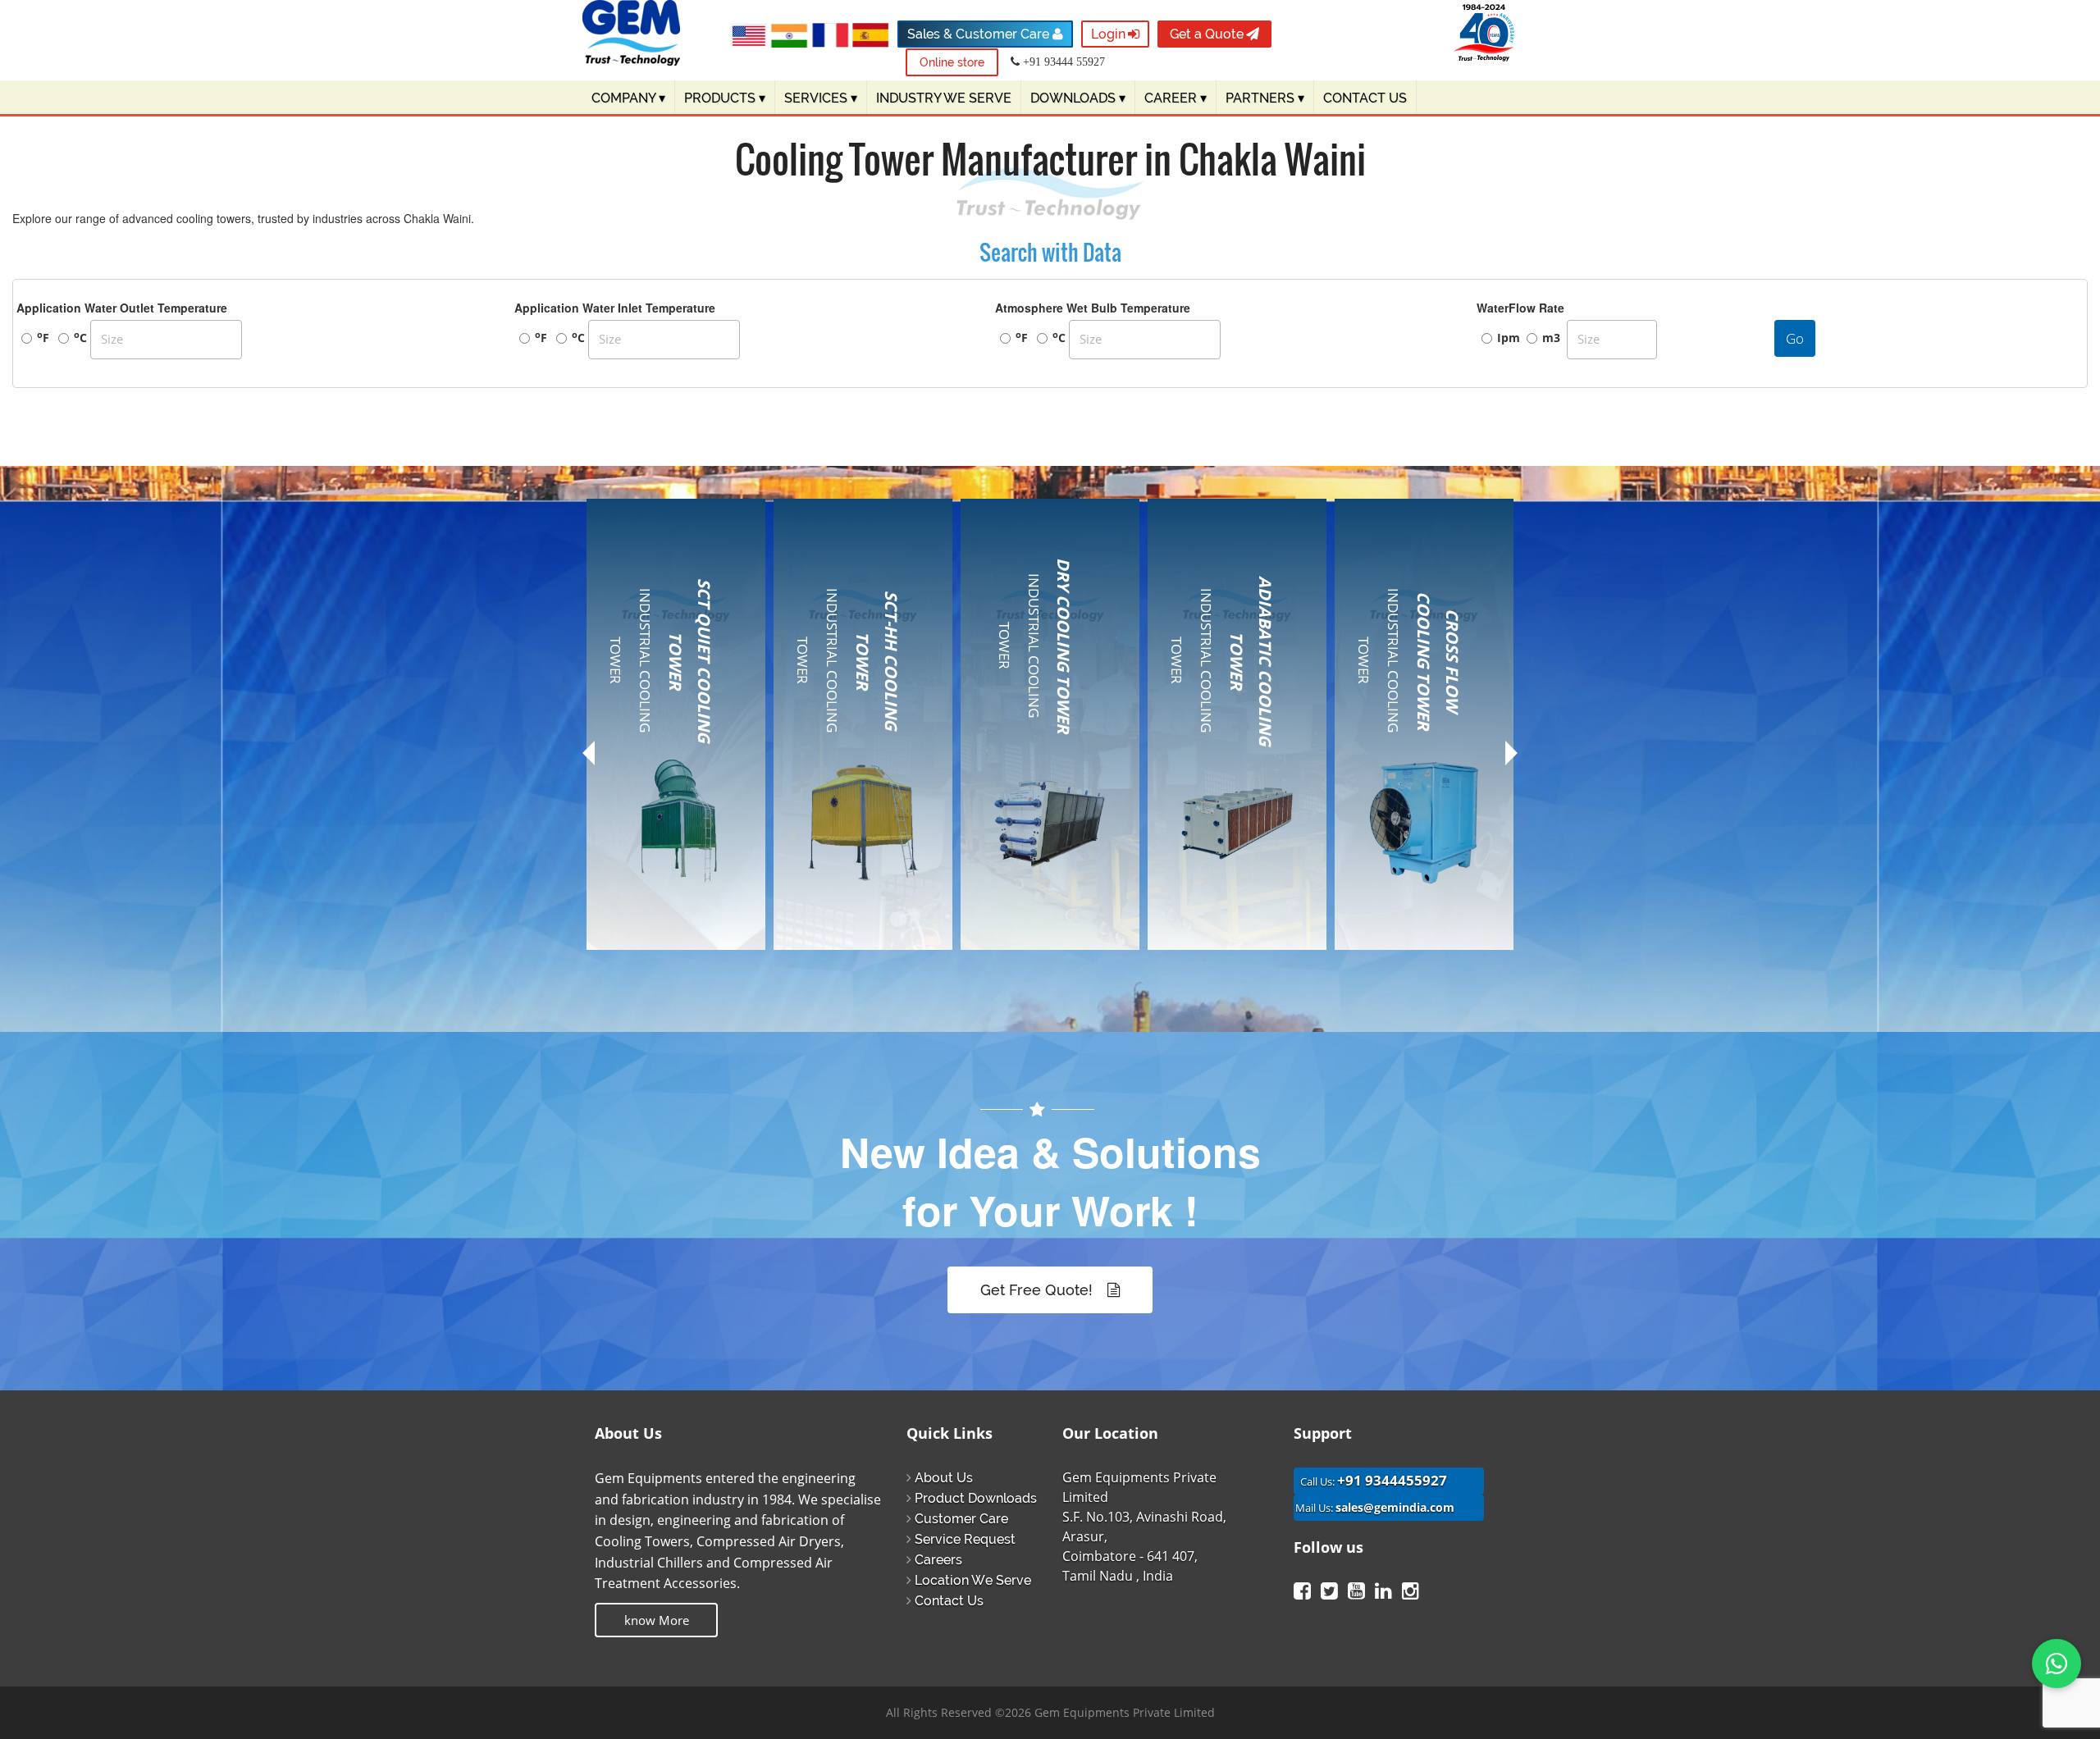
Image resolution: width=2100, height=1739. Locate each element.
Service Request (965, 1539)
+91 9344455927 (1392, 1480)
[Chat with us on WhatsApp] (2057, 1664)
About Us (944, 1478)
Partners (1265, 98)
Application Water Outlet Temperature (122, 308)
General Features (661, 771)
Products (725, 98)
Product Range (654, 742)
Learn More (669, 965)
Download (641, 878)
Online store (952, 62)
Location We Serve (973, 1580)
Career (1176, 98)
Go (1795, 338)
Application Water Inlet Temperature (615, 308)
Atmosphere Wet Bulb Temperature (1093, 308)
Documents (645, 849)
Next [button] (1511, 753)
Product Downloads (976, 1498)
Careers (938, 1560)
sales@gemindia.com (1395, 1507)
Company (628, 98)
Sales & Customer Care (980, 34)
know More (657, 1620)
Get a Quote (1207, 34)
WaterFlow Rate (1520, 308)
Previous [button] (589, 759)
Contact (634, 906)
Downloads (1078, 98)
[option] (676, 745)
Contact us (1365, 98)
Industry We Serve (944, 98)
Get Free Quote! (1039, 1290)
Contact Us (949, 1601)
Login (1108, 34)
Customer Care (961, 1519)
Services (821, 98)
